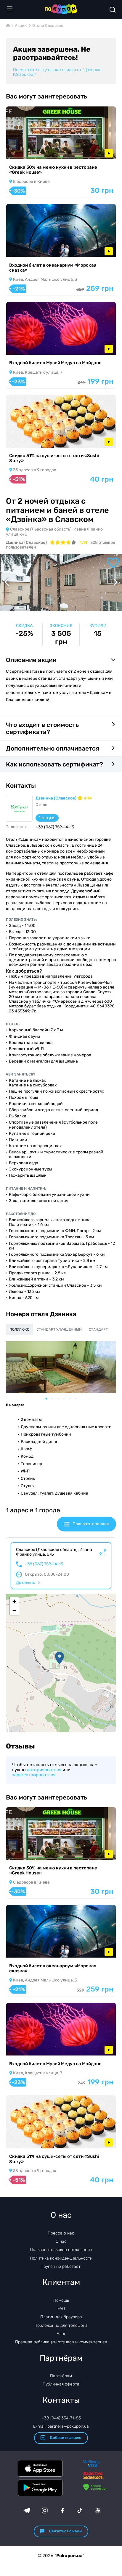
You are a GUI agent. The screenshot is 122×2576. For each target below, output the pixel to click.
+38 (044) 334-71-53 (61, 2418)
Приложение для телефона (61, 2325)
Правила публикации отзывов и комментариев (61, 2342)
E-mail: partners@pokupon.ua (61, 2426)
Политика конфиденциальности (61, 2258)
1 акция (47, 818)
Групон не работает (61, 2266)
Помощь (61, 2300)
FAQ (61, 2309)
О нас (61, 2241)
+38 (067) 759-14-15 (44, 1564)
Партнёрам (61, 2376)
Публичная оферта (61, 2384)
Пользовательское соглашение (61, 2250)
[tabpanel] (61, 1367)
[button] (60, 1658)
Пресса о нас (61, 2233)
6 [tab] (79, 1399)
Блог (61, 2334)
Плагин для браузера (61, 2317)
